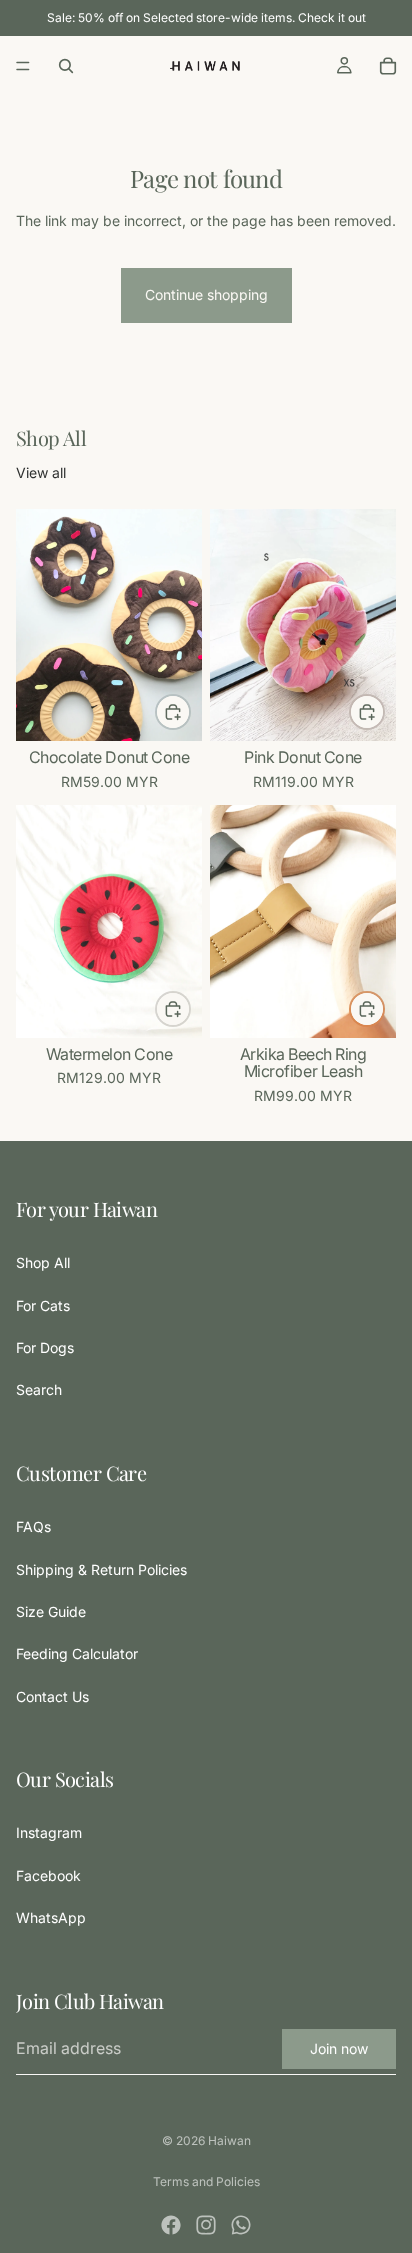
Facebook (48, 1875)
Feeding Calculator (77, 1653)
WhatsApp (51, 1917)
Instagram (49, 1832)
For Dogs (45, 1347)
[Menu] (23, 66)
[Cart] (388, 66)
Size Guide (51, 1611)
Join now (339, 2048)
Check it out (332, 17)
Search (39, 1389)
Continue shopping (206, 294)
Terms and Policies (206, 2181)
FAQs (33, 1526)
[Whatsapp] (241, 2225)
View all (41, 472)
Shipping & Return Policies (101, 1568)
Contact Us (52, 1696)
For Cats (43, 1304)
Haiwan (229, 2140)
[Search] (66, 66)
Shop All (43, 1262)
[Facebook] (171, 2225)
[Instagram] (206, 2225)
